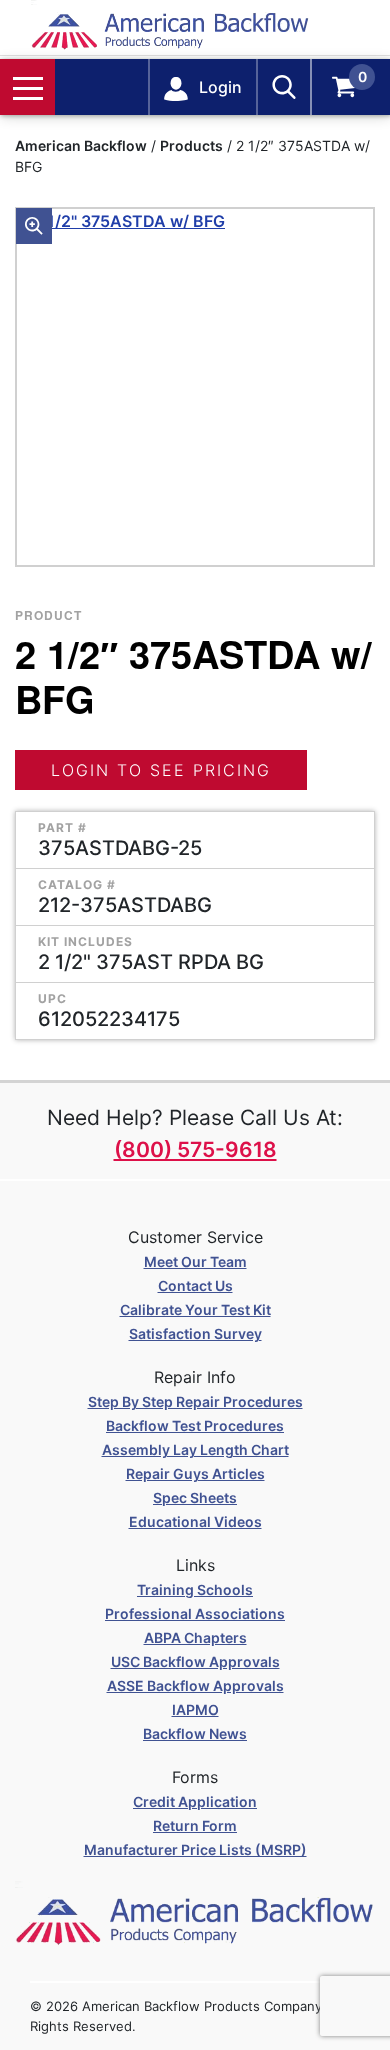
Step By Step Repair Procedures (195, 1401)
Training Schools (195, 1589)
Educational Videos (195, 1521)
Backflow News (195, 1733)
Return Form (195, 1825)
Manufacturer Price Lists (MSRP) (195, 1849)
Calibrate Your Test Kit (195, 1309)
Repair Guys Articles (195, 1473)
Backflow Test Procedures (195, 1425)
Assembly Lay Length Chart (195, 1449)
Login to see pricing (161, 770)
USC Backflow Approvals (195, 1661)
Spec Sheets (195, 1497)
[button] (34, 226)
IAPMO (195, 1709)
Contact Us (195, 1285)
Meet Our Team (195, 1261)
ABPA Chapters (195, 1637)
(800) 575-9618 (195, 1149)
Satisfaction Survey (195, 1333)
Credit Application (195, 1801)
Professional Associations (195, 1613)
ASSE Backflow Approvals (195, 1685)
